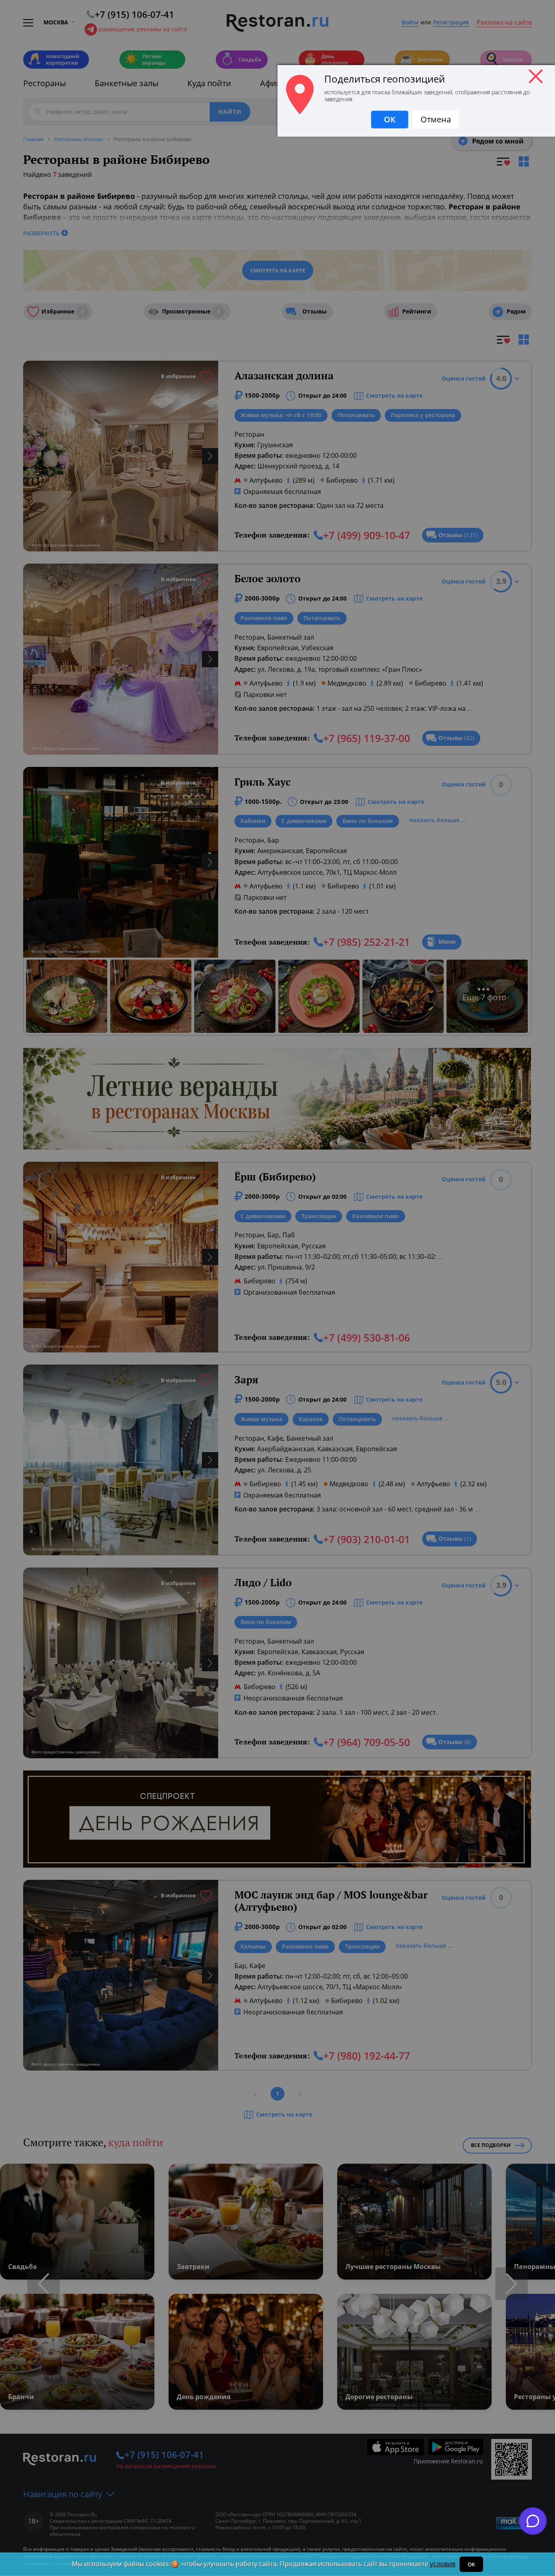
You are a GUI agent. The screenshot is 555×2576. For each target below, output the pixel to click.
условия (443, 2564)
